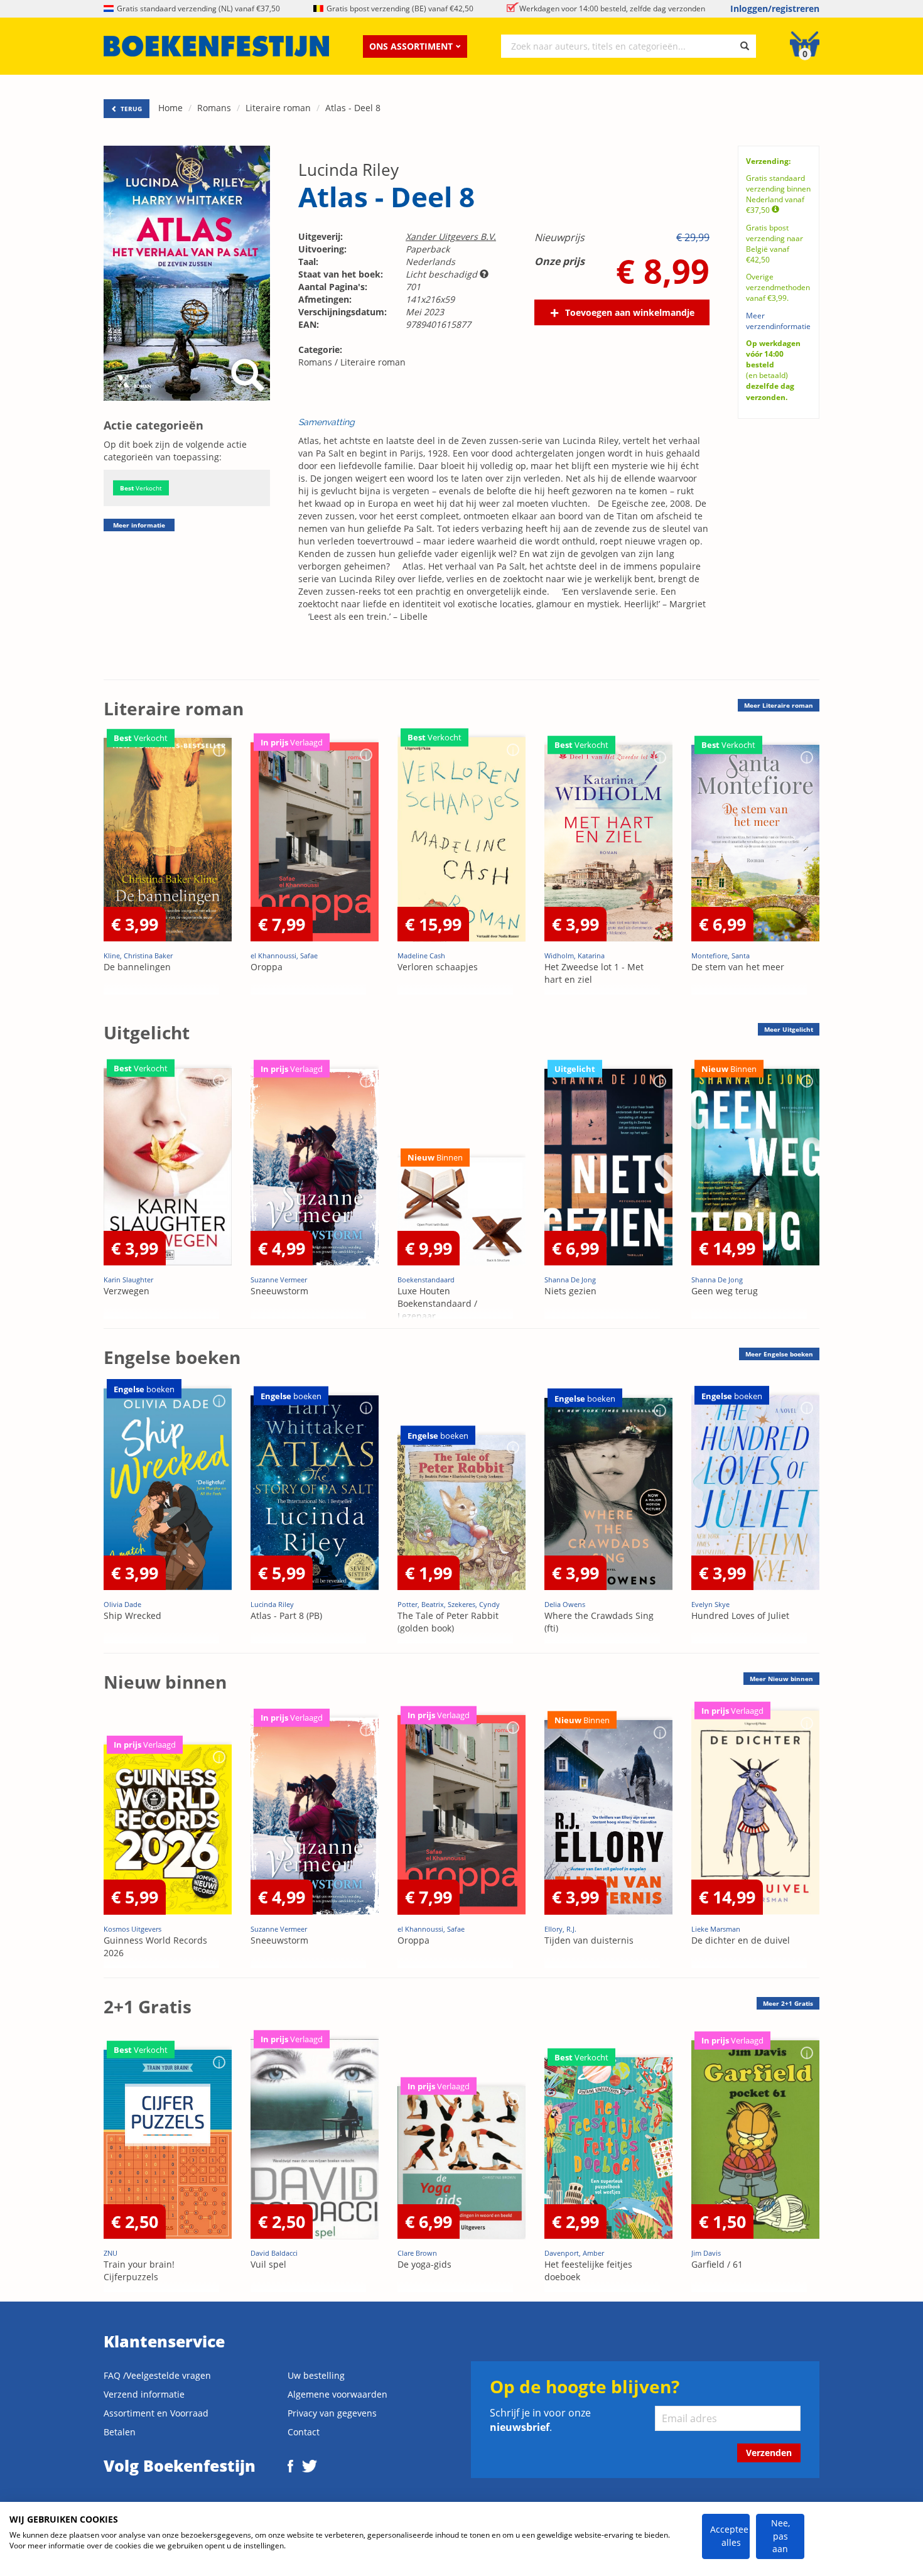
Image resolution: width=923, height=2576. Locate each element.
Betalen (120, 2432)
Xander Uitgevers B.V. (451, 236)
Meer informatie (139, 525)
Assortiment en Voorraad (156, 2413)
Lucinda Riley (348, 170)
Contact (304, 2432)
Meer (779, 705)
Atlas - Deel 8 (353, 108)
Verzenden (769, 2453)
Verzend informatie (144, 2394)
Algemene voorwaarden (337, 2394)
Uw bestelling (316, 2375)
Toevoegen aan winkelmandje (630, 312)
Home (170, 108)
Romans (214, 108)
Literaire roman (278, 108)
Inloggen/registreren (775, 8)
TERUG (130, 109)
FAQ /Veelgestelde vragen (157, 2375)
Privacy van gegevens (332, 2413)
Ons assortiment (411, 46)
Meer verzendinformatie (778, 321)
